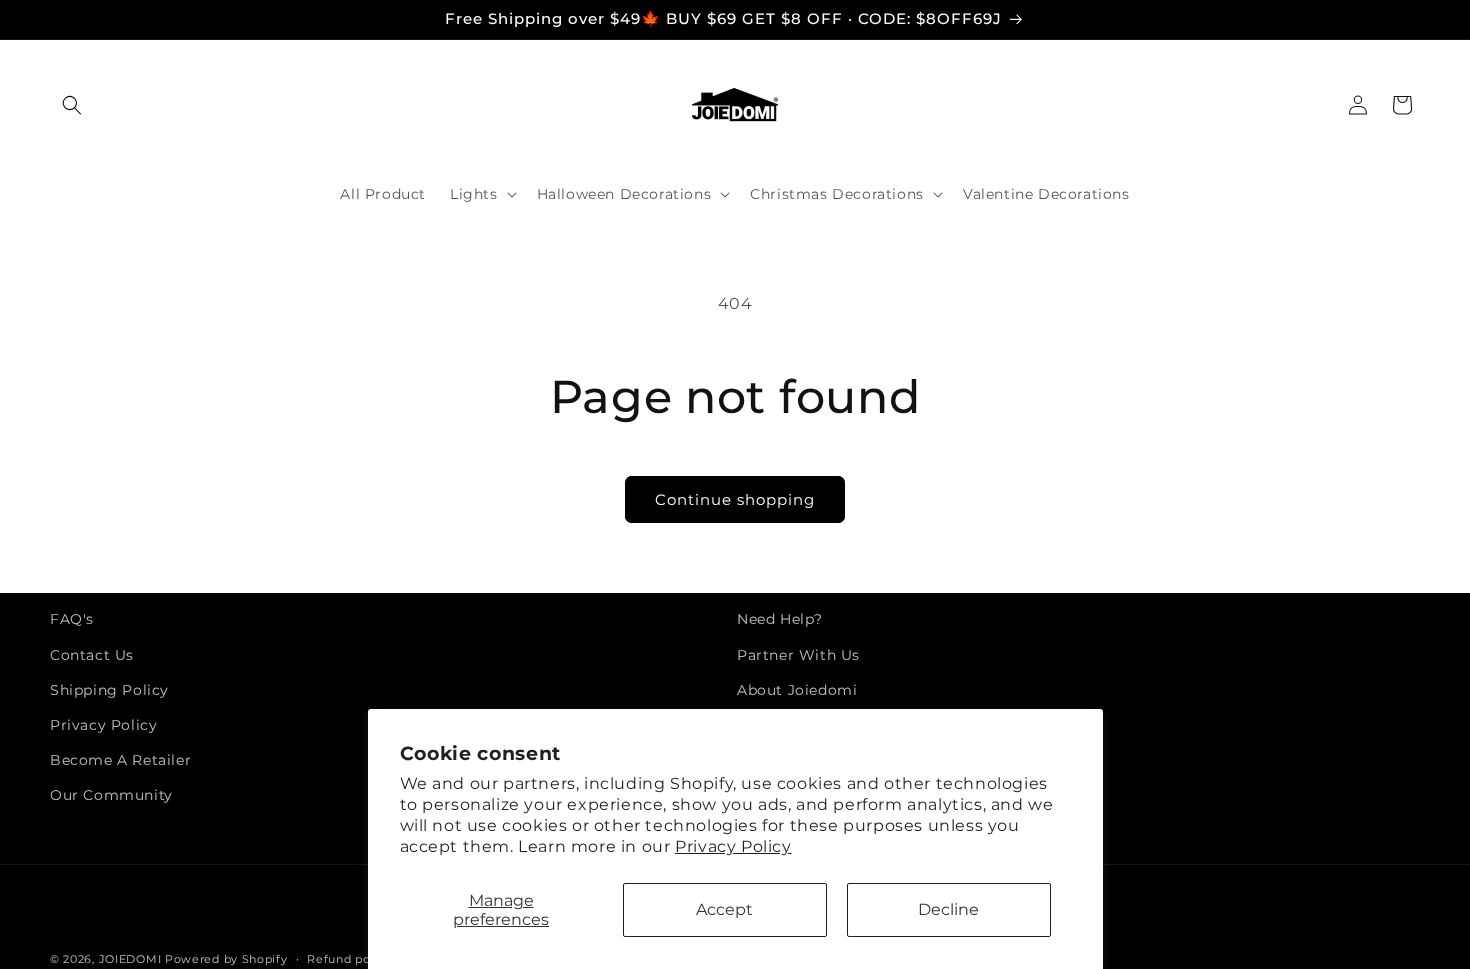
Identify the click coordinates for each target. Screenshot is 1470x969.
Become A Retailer (120, 760)
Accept (724, 909)
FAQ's (72, 619)
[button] (72, 105)
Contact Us (92, 655)
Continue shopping (735, 499)
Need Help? (780, 619)
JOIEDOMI (130, 959)
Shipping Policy (109, 690)
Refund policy (349, 958)
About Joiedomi (797, 690)
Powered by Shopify (226, 959)
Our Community (111, 795)
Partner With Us (798, 655)
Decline (948, 909)
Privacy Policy (733, 846)
